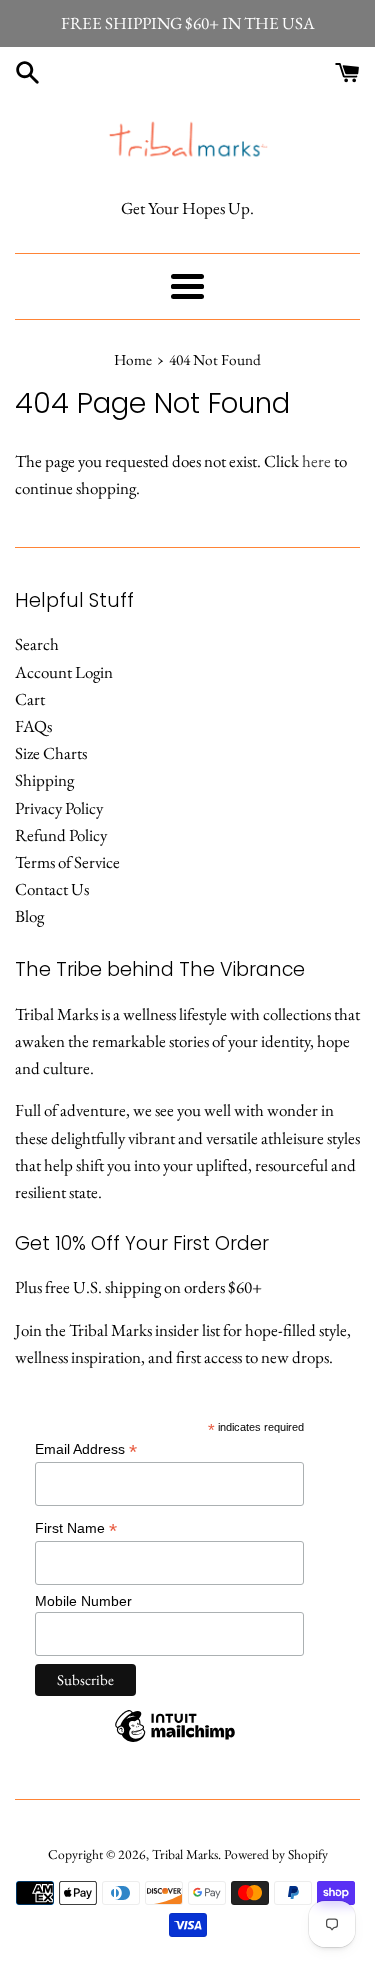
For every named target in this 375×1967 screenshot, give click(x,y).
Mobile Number (83, 1601)
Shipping (44, 780)
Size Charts (51, 753)
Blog (29, 916)
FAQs (33, 726)
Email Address (86, 1449)
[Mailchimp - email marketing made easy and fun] (175, 1741)
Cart (30, 699)
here (316, 461)
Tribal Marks (185, 1854)
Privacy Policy (59, 808)
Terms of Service (67, 862)
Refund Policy (61, 835)
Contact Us (52, 889)
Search (37, 644)
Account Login (64, 672)
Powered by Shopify (276, 1854)
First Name (76, 1528)
